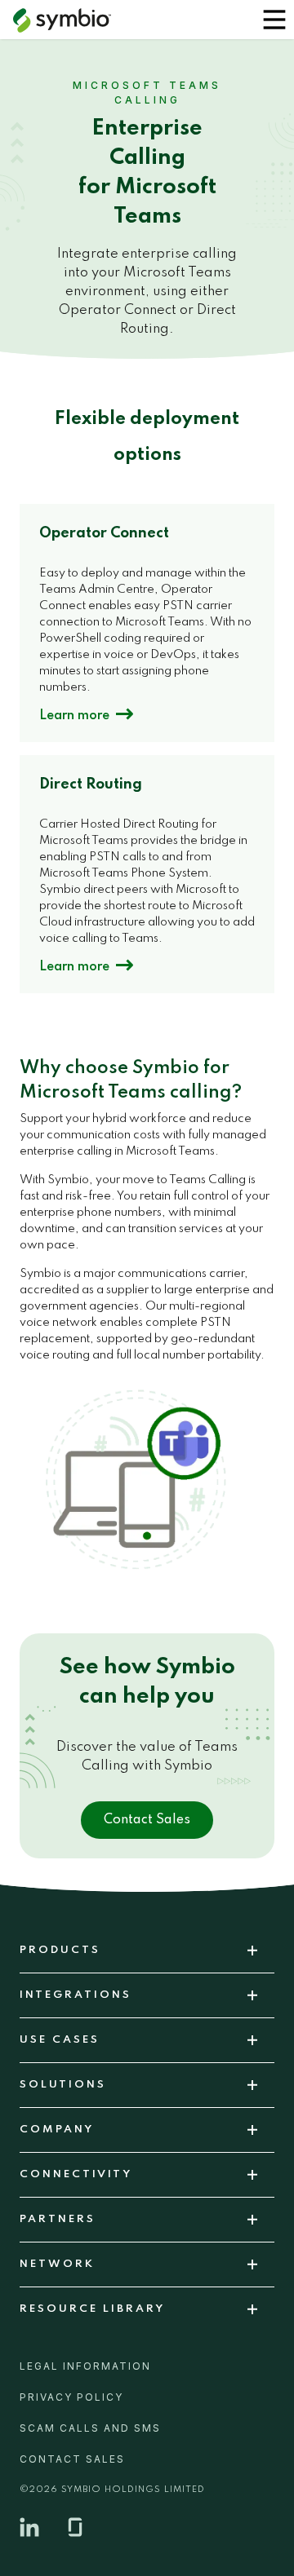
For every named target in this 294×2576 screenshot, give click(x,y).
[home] (62, 20)
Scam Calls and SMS (90, 2428)
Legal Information (85, 2366)
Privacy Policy (71, 2397)
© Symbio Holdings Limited (112, 2490)
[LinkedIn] (29, 2527)
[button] (274, 20)
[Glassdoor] (75, 2527)
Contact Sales (147, 1820)
